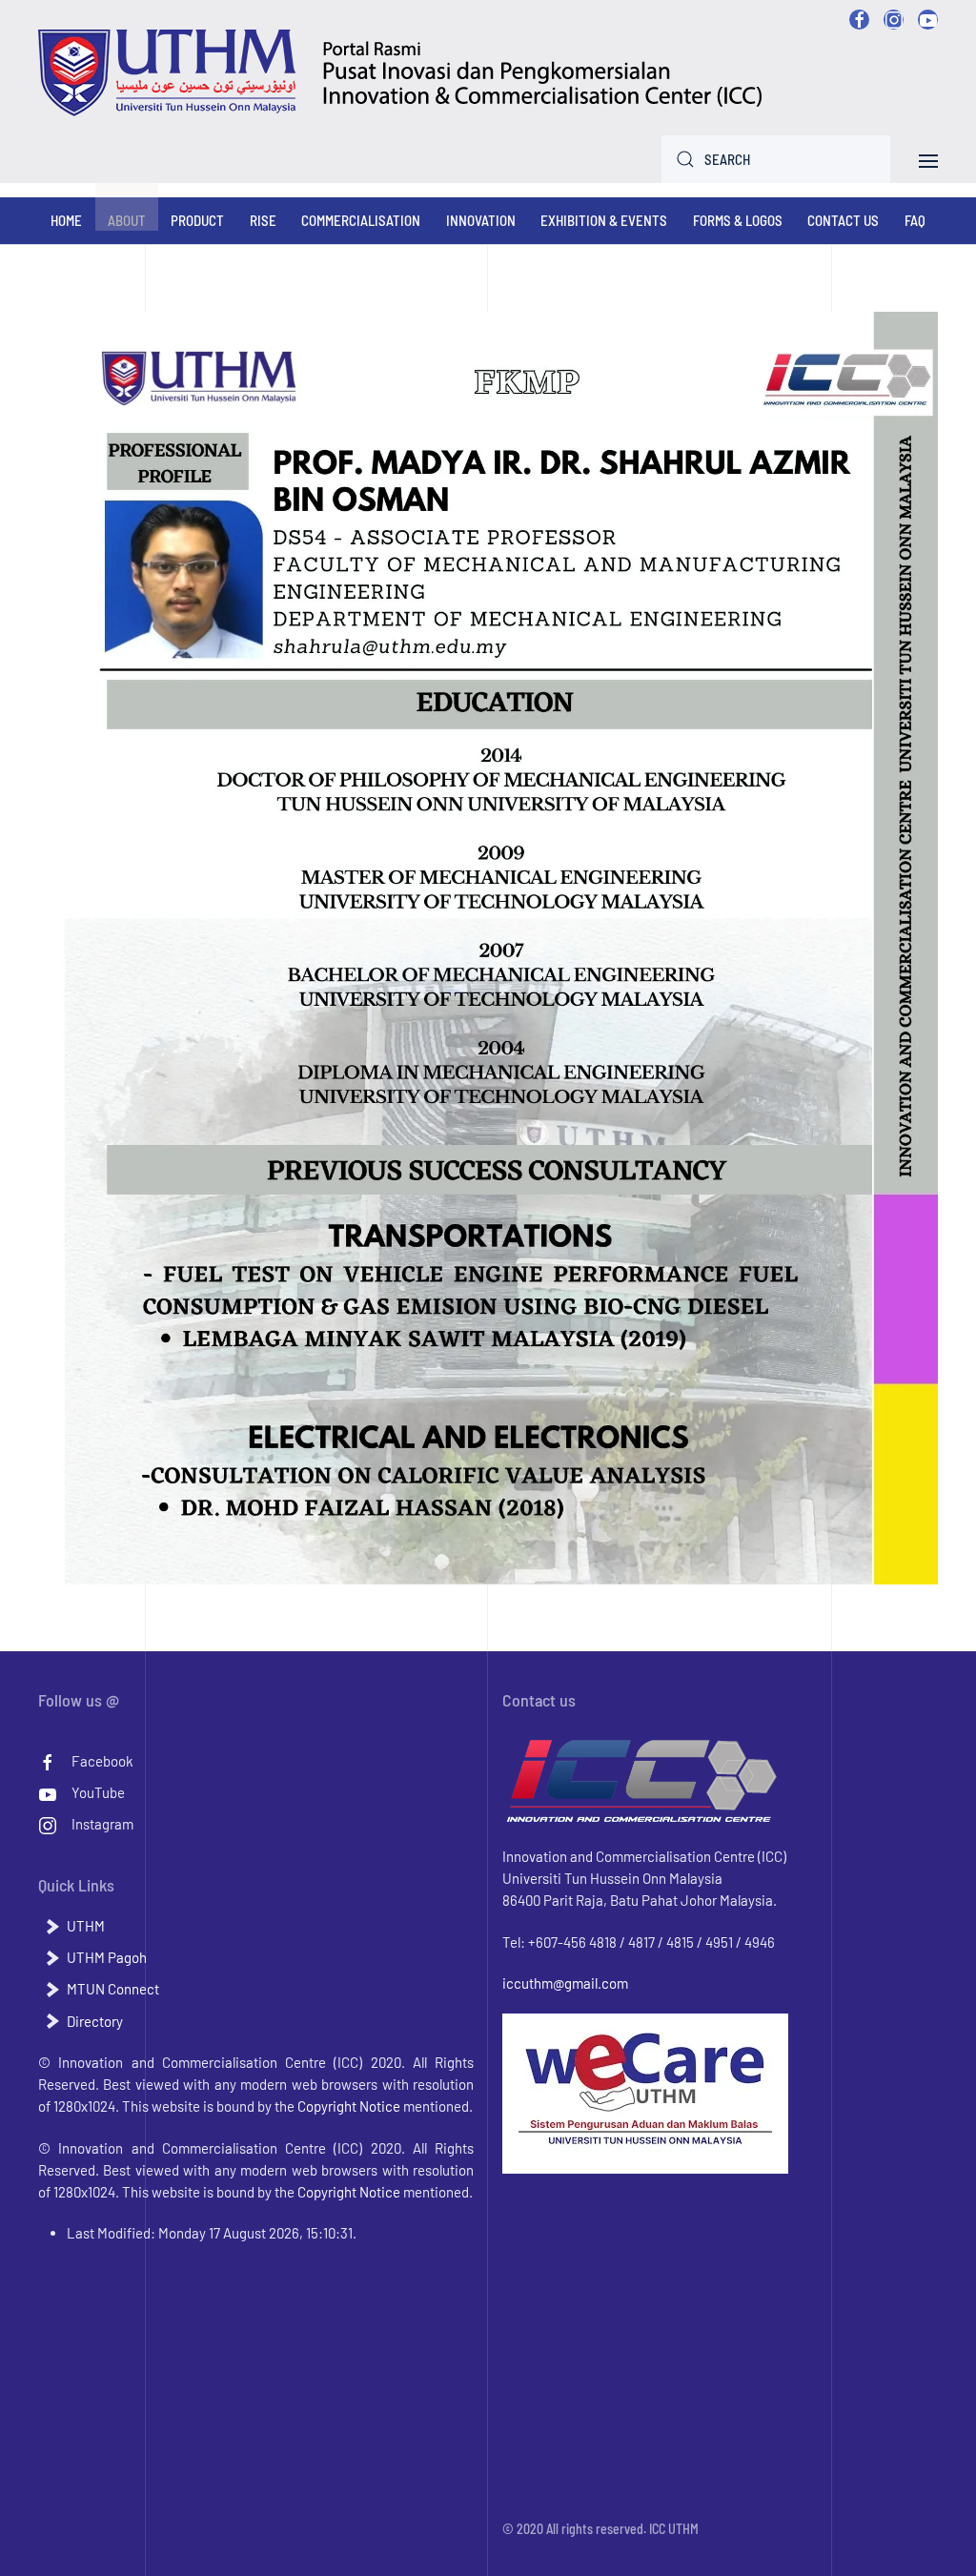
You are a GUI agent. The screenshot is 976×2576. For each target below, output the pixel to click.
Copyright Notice (349, 2106)
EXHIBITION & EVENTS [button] (604, 220)
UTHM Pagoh (107, 1957)
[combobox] (776, 159)
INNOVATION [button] (481, 220)
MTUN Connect (113, 1989)
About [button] (127, 220)
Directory (95, 2021)
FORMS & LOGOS (738, 220)
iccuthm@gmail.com (565, 1983)
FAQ (915, 220)
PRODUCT (197, 220)
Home (66, 220)
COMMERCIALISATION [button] (361, 220)
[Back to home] (401, 73)
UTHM (86, 1926)
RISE (263, 220)
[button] (928, 158)
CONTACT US (843, 220)
